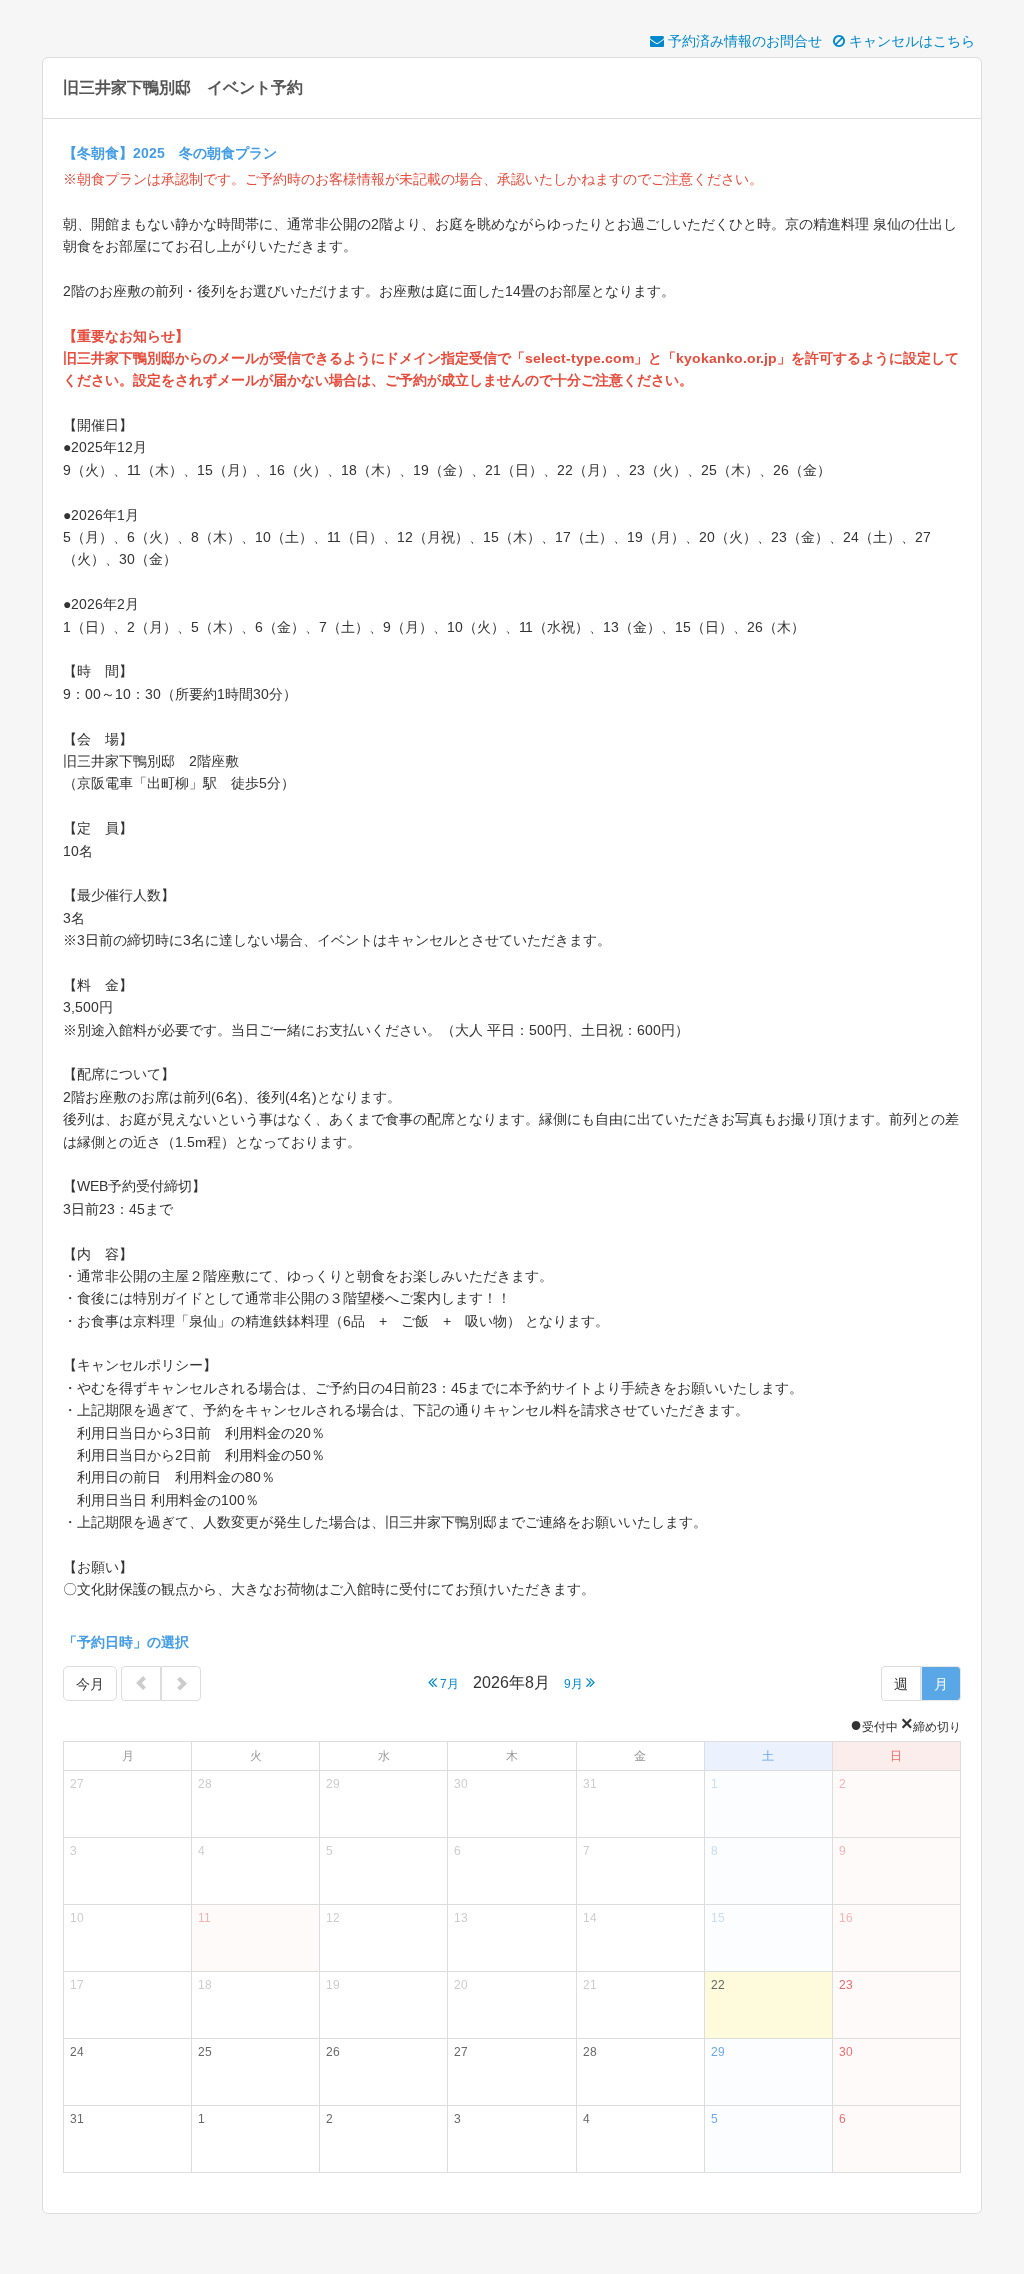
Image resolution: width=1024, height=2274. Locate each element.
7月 (448, 1684)
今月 (90, 1684)
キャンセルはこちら (910, 41)
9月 (575, 1684)
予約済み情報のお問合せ (743, 41)
